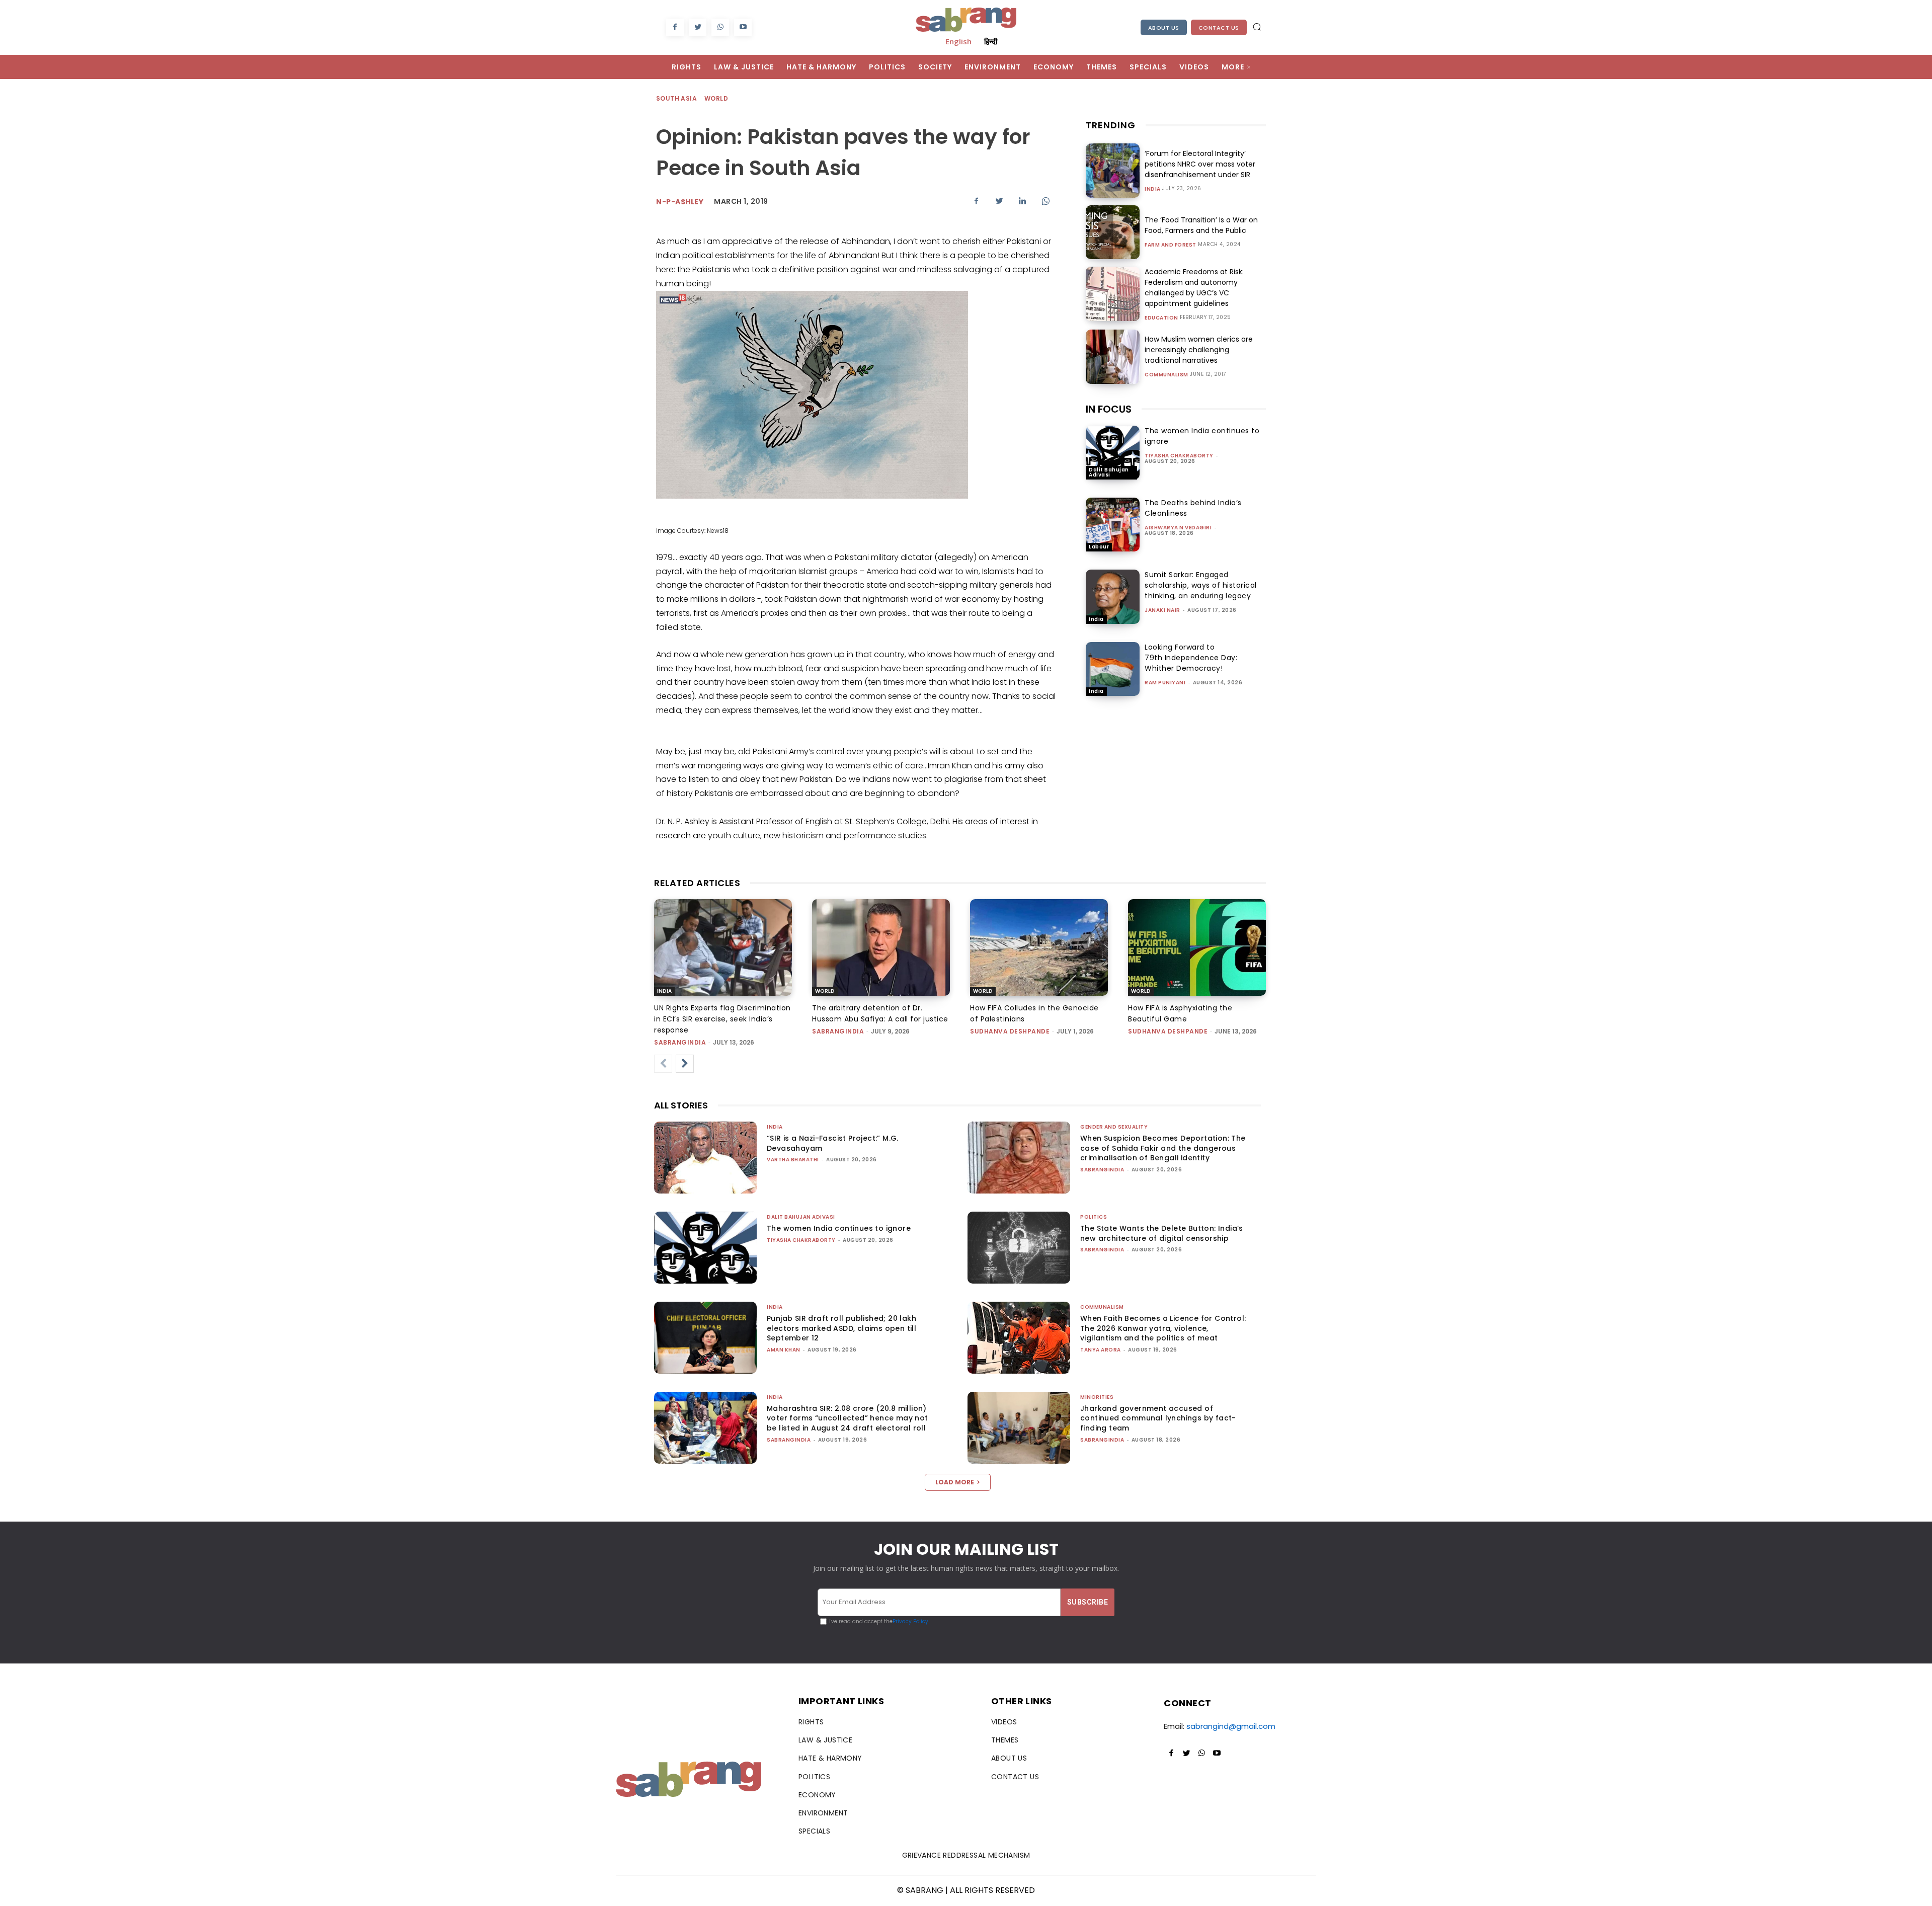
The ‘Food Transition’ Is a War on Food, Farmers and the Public (1201, 225)
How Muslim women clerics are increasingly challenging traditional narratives (1199, 350)
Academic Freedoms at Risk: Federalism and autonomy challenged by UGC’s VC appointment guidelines (1194, 288)
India (1153, 189)
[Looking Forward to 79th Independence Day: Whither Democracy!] (1113, 669)
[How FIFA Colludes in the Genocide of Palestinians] (1039, 947)
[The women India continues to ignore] (1113, 453)
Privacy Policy (910, 1621)
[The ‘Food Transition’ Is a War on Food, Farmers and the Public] (1113, 232)
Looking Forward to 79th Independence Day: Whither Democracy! (1191, 658)
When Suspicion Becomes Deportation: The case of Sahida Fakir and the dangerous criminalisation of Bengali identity (1163, 1148)
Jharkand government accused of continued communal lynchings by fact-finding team (1158, 1418)
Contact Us (1219, 28)
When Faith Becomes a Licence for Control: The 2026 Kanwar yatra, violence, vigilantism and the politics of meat (1163, 1328)
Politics (1094, 1217)
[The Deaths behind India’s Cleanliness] (1113, 525)
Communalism (1166, 375)
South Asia (676, 98)
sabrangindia (680, 1042)
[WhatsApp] (720, 27)
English (958, 41)
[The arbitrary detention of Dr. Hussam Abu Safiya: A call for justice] (881, 947)
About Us (1164, 28)
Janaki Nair (1162, 610)
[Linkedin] (1022, 201)
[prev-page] (663, 1064)
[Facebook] (675, 27)
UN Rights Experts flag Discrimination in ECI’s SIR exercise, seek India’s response (722, 1019)
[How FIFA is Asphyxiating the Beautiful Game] (1197, 947)
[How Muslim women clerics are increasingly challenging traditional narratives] (1113, 356)
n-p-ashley (680, 202)
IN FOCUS (1109, 409)
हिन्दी (991, 41)
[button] (1257, 27)
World (716, 98)
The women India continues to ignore (839, 1228)
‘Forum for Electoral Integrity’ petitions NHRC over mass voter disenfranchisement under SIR (1200, 164)
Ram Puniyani (1165, 683)
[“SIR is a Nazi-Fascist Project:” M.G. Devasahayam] (705, 1158)
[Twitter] (698, 27)
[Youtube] (743, 27)
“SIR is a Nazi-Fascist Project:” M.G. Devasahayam (833, 1143)
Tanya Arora (1101, 1350)
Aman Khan (784, 1350)
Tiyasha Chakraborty (1179, 456)
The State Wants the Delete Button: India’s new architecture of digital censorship (1162, 1233)
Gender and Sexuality (1114, 1127)
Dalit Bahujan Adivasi (1109, 472)
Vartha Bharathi (793, 1160)
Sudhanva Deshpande (1010, 1031)
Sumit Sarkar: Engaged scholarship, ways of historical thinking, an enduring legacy (1201, 585)
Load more (955, 1482)
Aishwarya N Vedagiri (1178, 528)
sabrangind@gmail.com (1231, 1726)
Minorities (1097, 1397)
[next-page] (685, 1064)
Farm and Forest (1171, 245)
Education (1161, 318)
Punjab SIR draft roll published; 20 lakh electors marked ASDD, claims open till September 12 (841, 1328)
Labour (1099, 547)
